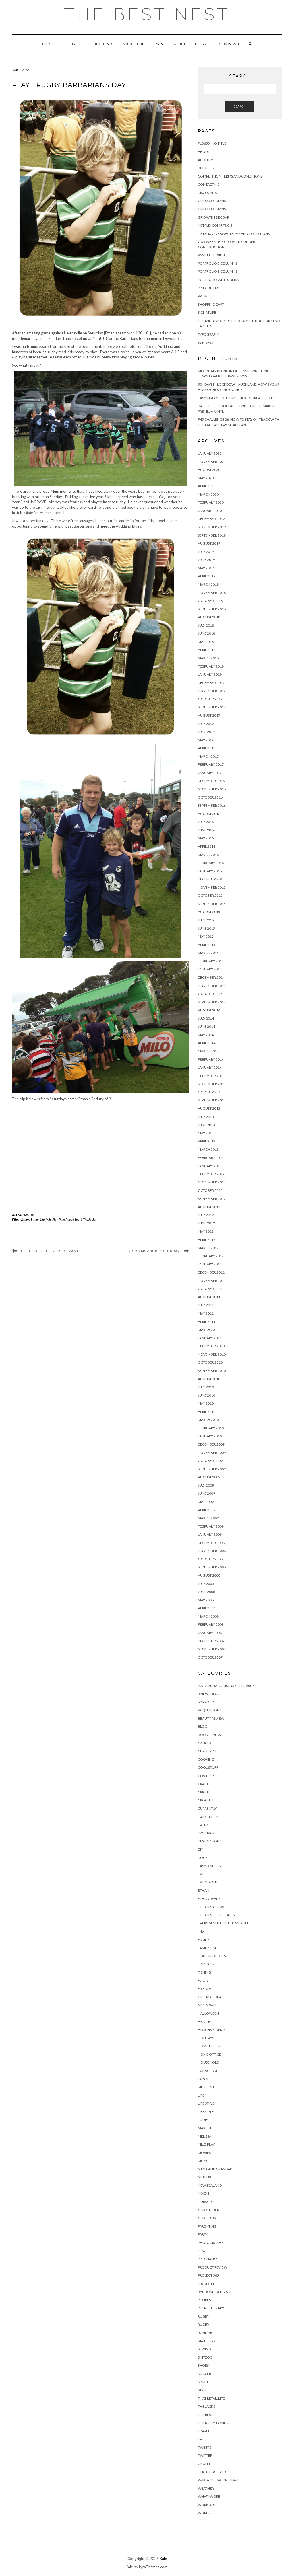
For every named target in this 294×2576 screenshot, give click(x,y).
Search (240, 106)
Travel (204, 2431)
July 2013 (206, 1117)
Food (203, 1981)
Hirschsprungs (211, 2030)
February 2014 (211, 1059)
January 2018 (210, 674)
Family (204, 1940)
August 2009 (209, 1477)
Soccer (204, 2374)
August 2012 (209, 1207)
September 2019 (212, 535)
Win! (160, 44)
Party (203, 2234)
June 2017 (206, 732)
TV (200, 2439)
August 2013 (209, 1108)
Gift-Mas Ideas (210, 1997)
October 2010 (210, 1362)
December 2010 (211, 1346)
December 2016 (211, 781)
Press (200, 44)
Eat (201, 1874)
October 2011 (210, 1289)
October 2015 (210, 895)
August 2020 (209, 470)
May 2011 (206, 1313)
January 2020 (210, 511)
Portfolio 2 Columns (217, 263)
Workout (207, 2505)
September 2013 (212, 1100)
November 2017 (212, 691)
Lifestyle (72, 44)
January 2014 (210, 1067)
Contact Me (209, 184)
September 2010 (212, 1371)
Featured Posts (212, 1956)
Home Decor (209, 2046)
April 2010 (207, 1412)
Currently (207, 1808)
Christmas (207, 1751)
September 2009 (212, 1469)
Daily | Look (208, 1817)
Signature (207, 312)
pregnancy (208, 2259)
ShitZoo (205, 2357)
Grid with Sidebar (213, 217)
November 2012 (212, 1182)
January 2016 (210, 871)
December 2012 (211, 1174)
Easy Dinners (209, 1866)
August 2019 (209, 543)
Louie (203, 2120)
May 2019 (206, 568)
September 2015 (212, 904)
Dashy (203, 1825)
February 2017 (211, 764)
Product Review (212, 2267)
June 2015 (206, 928)
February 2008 (211, 1624)
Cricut (204, 1792)
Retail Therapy (211, 2308)
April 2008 (207, 1608)
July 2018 (206, 625)
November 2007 (212, 1649)
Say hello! (207, 2341)
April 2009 (207, 1510)
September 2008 (212, 1567)
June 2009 (206, 1493)
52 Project (207, 1702)
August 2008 (209, 1575)
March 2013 (208, 1149)
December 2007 (211, 1641)
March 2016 (208, 855)
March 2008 (208, 1616)
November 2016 (212, 789)
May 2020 (206, 478)
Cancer (205, 1743)
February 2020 (211, 502)
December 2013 (211, 1076)
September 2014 (212, 1002)
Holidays (206, 2038)
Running (206, 2333)
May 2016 (206, 838)
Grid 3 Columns (212, 209)
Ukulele (205, 2464)
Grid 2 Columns (212, 201)
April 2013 (207, 1141)
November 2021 (212, 462)
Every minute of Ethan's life (224, 1923)
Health (204, 2022)
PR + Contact (227, 44)
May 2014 (206, 1035)
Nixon (203, 2193)
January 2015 (210, 969)
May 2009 (206, 1502)
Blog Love (207, 168)
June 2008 (206, 1592)
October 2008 (210, 1559)
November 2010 (212, 1354)
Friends (205, 1989)
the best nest (147, 14)
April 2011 (207, 1322)
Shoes (203, 2365)
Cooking (206, 1759)
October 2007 (210, 1657)
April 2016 (207, 846)
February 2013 (211, 1158)
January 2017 (210, 773)
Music (203, 2161)
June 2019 (206, 560)
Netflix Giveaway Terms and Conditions (234, 234)
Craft (203, 1784)
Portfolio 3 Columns (217, 271)
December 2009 (211, 1444)
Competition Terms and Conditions (230, 176)
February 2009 (211, 1526)
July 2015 (206, 920)
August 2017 (209, 715)
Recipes (204, 2300)
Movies (204, 2153)
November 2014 (212, 986)
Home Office (209, 2054)
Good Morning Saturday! (155, 1251)
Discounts (103, 44)
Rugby (69, 1219)
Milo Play (52, 1219)
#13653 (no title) (213, 143)
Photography (210, 2243)
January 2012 (210, 1264)
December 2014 (211, 977)
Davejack (206, 1833)
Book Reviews (210, 1735)
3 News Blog (209, 1694)
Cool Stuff (208, 1767)
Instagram (207, 2071)
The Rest (205, 2415)
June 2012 (206, 1223)
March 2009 (208, 1518)
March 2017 (208, 756)
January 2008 (210, 1633)
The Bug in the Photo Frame (50, 1251)
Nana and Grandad (215, 2169)
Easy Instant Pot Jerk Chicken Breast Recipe (237, 398)
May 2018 (206, 642)
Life (42, 1219)
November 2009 (212, 1453)
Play (62, 1219)
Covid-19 (206, 1776)
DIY (200, 1849)
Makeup (205, 2128)
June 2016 (206, 830)
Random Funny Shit (215, 2292)
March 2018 (208, 658)
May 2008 (206, 1600)
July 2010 (206, 1387)
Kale (163, 2559)
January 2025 (210, 453)
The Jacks (89, 1219)
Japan (203, 2079)
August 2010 (209, 1379)
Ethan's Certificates (216, 1915)
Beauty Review (211, 1718)
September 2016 (212, 805)
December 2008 (211, 1543)
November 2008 (212, 1551)
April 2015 (207, 945)
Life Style (206, 2103)
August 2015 (209, 912)
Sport (78, 1219)
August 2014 (209, 1010)
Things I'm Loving (213, 2423)
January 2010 (210, 1436)
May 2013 (206, 1133)
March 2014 (208, 1051)
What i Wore (209, 2496)
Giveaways (207, 2005)
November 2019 (212, 527)
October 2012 (210, 1191)
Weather (206, 2488)
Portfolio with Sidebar (219, 280)
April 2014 (207, 1043)
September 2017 (212, 707)
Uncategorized (212, 2472)
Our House (208, 2218)
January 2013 (210, 1166)
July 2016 (206, 822)
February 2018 (211, 666)
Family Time (208, 1948)
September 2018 (212, 609)
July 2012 (206, 1215)
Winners (205, 343)
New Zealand (210, 2185)
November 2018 (212, 593)
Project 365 (208, 2275)
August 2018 (209, 617)
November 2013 (212, 1084)
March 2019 (208, 584)
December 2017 (211, 683)
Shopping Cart (211, 304)
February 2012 (211, 1256)
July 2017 (206, 724)
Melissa (30, 1215)
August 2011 (209, 1297)
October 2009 (210, 1461)
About (180, 44)
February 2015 (211, 961)
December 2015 (211, 879)
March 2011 (208, 1330)
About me (207, 160)
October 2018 (210, 601)
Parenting (207, 2226)
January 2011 (210, 1338)
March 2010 (208, 1420)
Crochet (206, 1800)
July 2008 (206, 1584)
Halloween (208, 2013)
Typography (209, 334)
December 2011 (211, 1272)
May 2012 (206, 1231)
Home (48, 44)
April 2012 (207, 1240)
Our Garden (209, 2210)
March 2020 (208, 494)
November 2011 (212, 1281)
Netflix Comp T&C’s (215, 225)
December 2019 (211, 519)
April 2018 (207, 650)
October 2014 (210, 994)
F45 (201, 1931)
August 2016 (209, 814)
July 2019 (206, 552)
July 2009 (206, 1485)
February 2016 (211, 863)
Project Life (209, 2284)
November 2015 (212, 887)
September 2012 (212, 1199)
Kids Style (206, 2087)
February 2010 (211, 1428)
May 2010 (206, 1403)
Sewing (204, 2349)
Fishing (204, 1972)
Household (208, 2062)
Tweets (204, 2447)
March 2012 (208, 1248)
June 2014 (206, 1026)
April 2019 (207, 576)
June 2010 (206, 1395)
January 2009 (210, 1534)
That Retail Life (211, 2398)
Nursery (205, 2202)
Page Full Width (212, 255)
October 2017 (210, 699)
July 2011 (206, 1305)
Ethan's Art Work (214, 1907)
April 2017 (207, 748)
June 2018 (206, 633)
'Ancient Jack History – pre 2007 (226, 1686)
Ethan (35, 1219)
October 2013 (210, 1092)
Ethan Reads (209, 1899)
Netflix (205, 2177)
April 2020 (207, 486)
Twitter (205, 2455)
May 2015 (206, 936)
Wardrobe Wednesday (218, 2480)
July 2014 (206, 1018)
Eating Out (208, 1882)
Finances (206, 1964)
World (204, 2513)
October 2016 (210, 797)
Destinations (210, 1841)
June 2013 (206, 1125)
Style (203, 2390)
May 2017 (206, 740)
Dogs (203, 1858)
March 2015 (208, 953)
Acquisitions (135, 44)
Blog (203, 1726)
